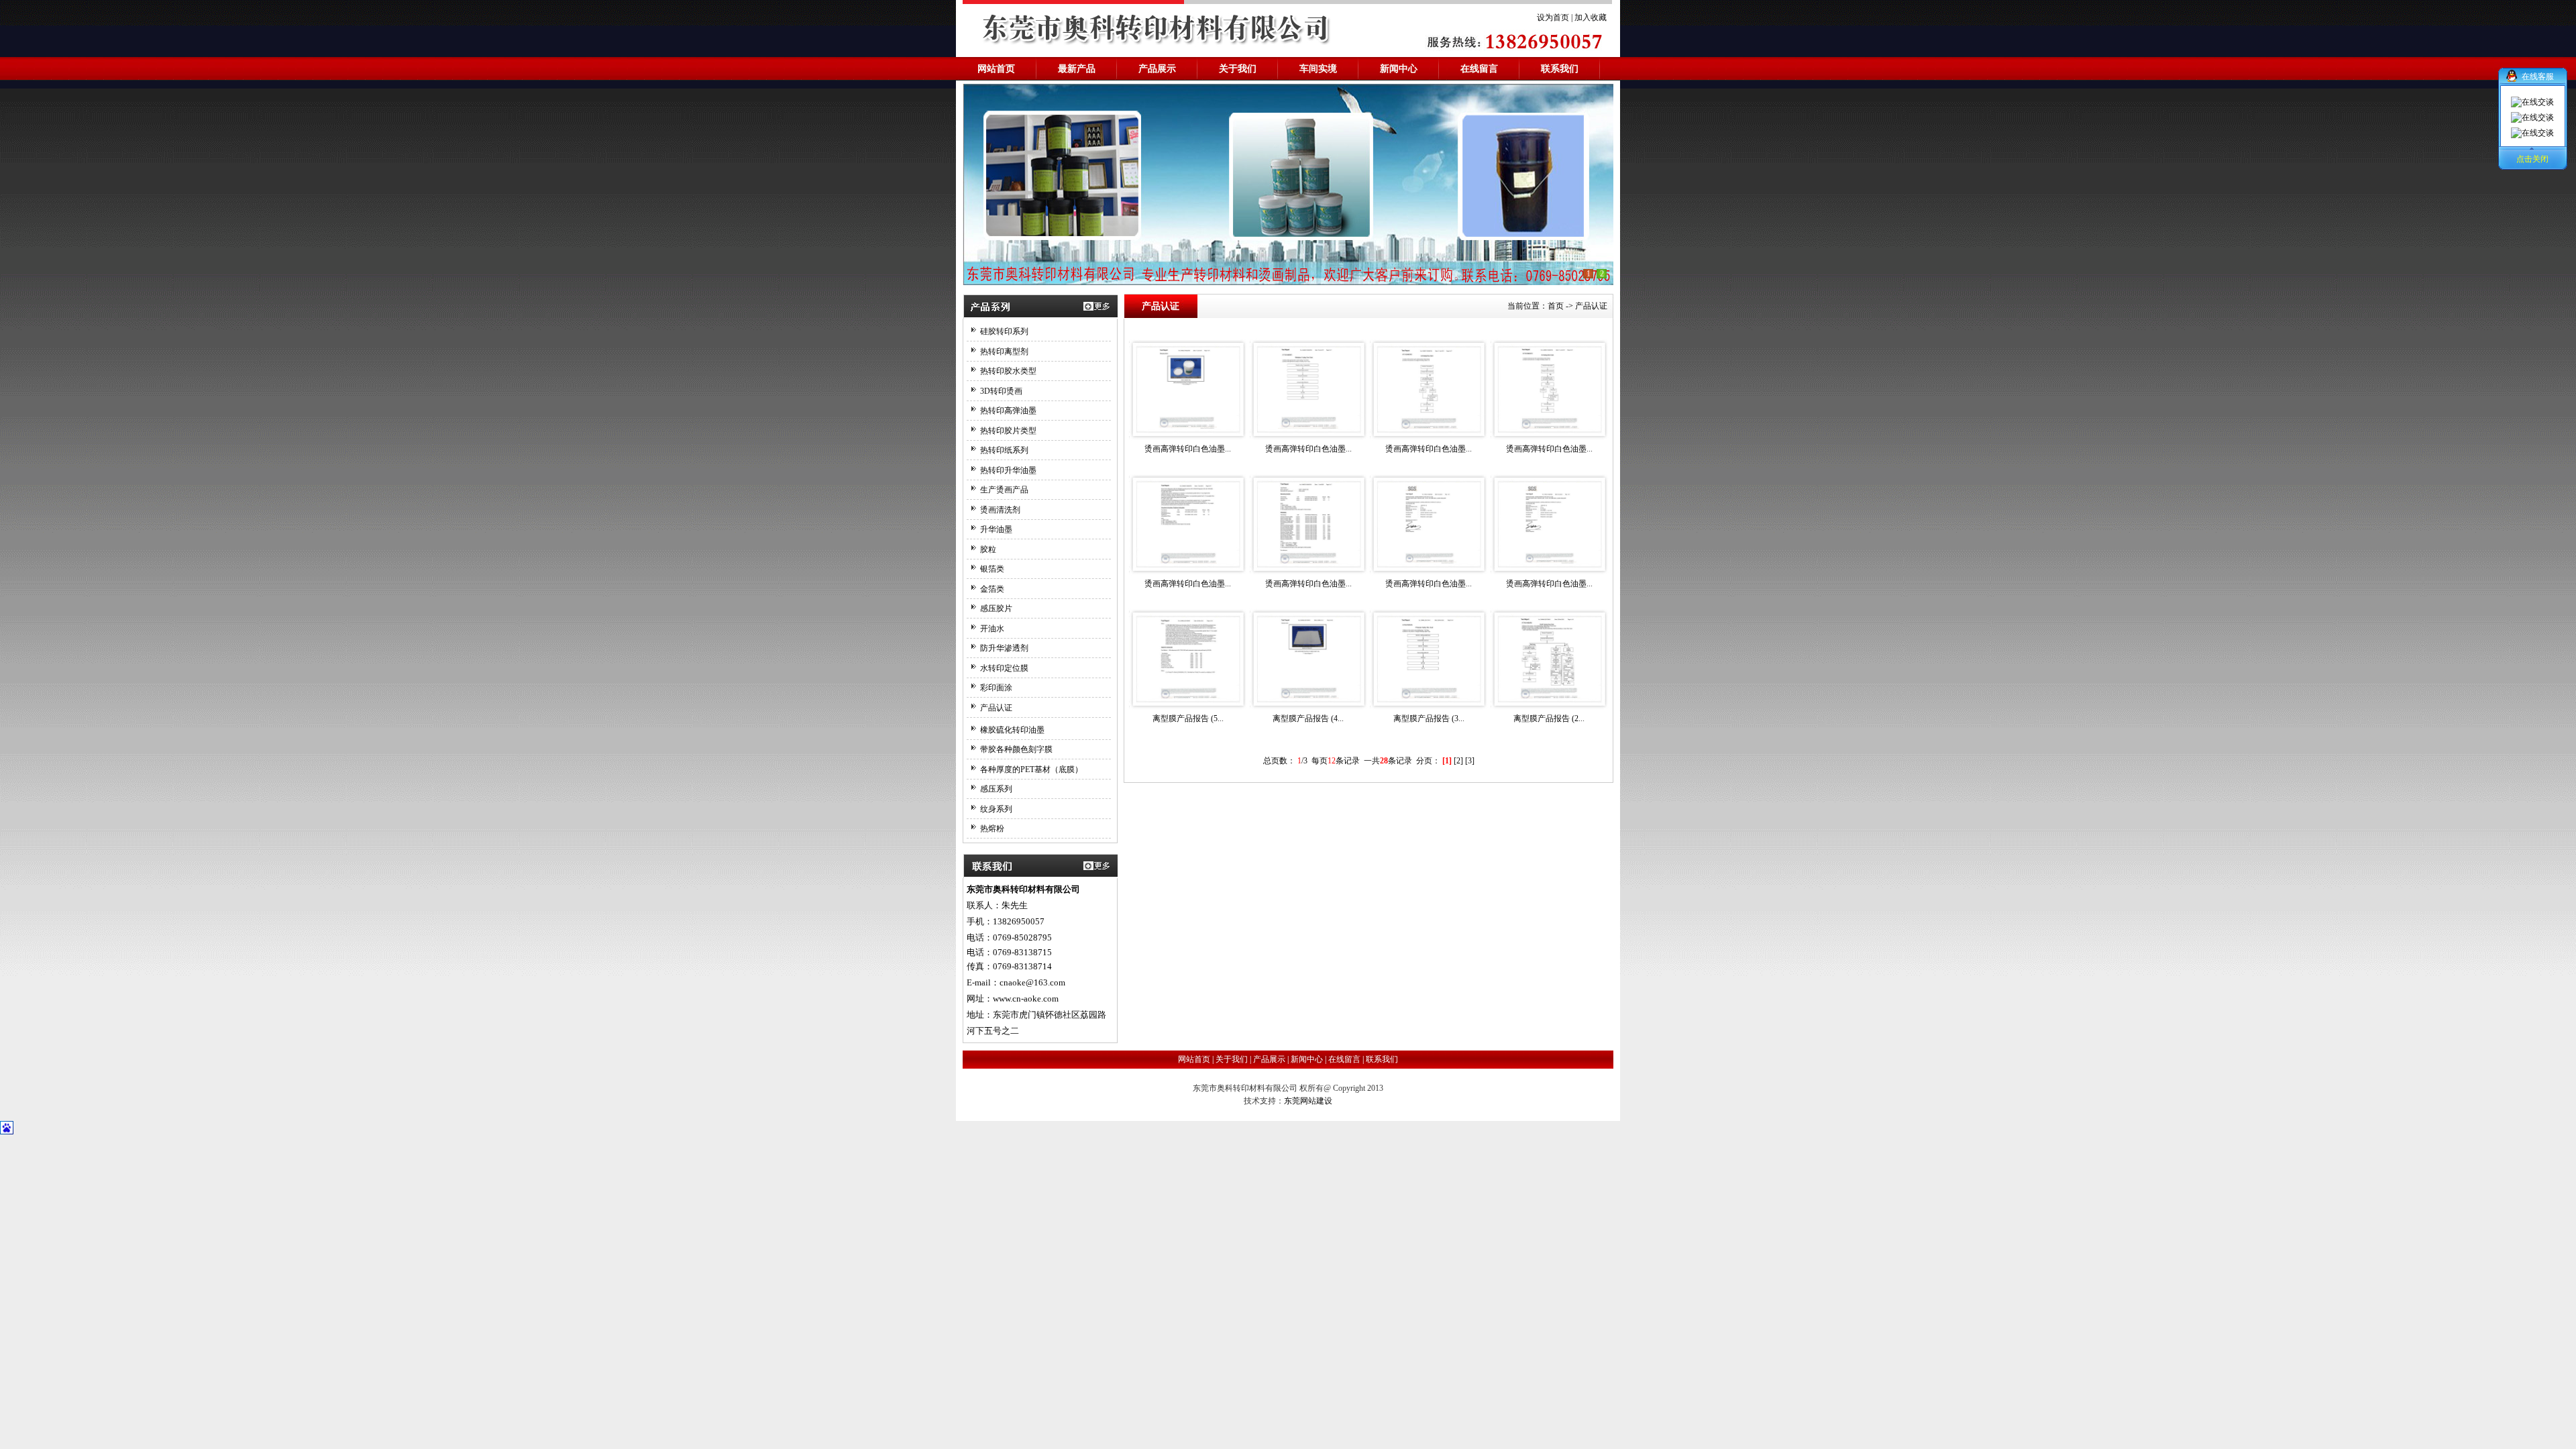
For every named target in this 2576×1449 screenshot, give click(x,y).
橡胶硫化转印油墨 (1012, 730)
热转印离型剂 (1004, 352)
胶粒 (988, 549)
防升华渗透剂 (1004, 648)
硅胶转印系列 (1004, 331)
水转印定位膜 (1004, 668)
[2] (1458, 761)
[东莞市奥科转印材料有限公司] (1288, 184)
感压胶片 (996, 608)
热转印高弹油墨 (1008, 411)
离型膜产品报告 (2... (1549, 718)
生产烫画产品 (1004, 490)
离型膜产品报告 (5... (1188, 718)
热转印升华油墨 (1008, 470)
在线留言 (1344, 1059)
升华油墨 (996, 529)
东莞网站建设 (1308, 1101)
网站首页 (1194, 1059)
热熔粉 (992, 828)
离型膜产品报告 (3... (1429, 718)
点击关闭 (2532, 159)
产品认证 (996, 708)
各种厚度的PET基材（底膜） (1031, 769)
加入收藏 (1591, 17)
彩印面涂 (996, 688)
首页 (1556, 306)
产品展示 (1269, 1059)
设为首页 (1553, 17)
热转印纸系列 (1004, 450)
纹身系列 (996, 809)
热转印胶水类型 (1008, 371)
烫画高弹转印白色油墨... (1188, 449)
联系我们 (1382, 1059)
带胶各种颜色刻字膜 (1016, 749)
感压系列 (996, 789)
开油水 (992, 629)
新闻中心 (1308, 1059)
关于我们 (1232, 1059)
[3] (1470, 761)
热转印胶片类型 (1008, 431)
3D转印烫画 (1001, 391)
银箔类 (992, 569)
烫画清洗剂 (1000, 510)
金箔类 (992, 589)
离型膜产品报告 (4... (1308, 718)
